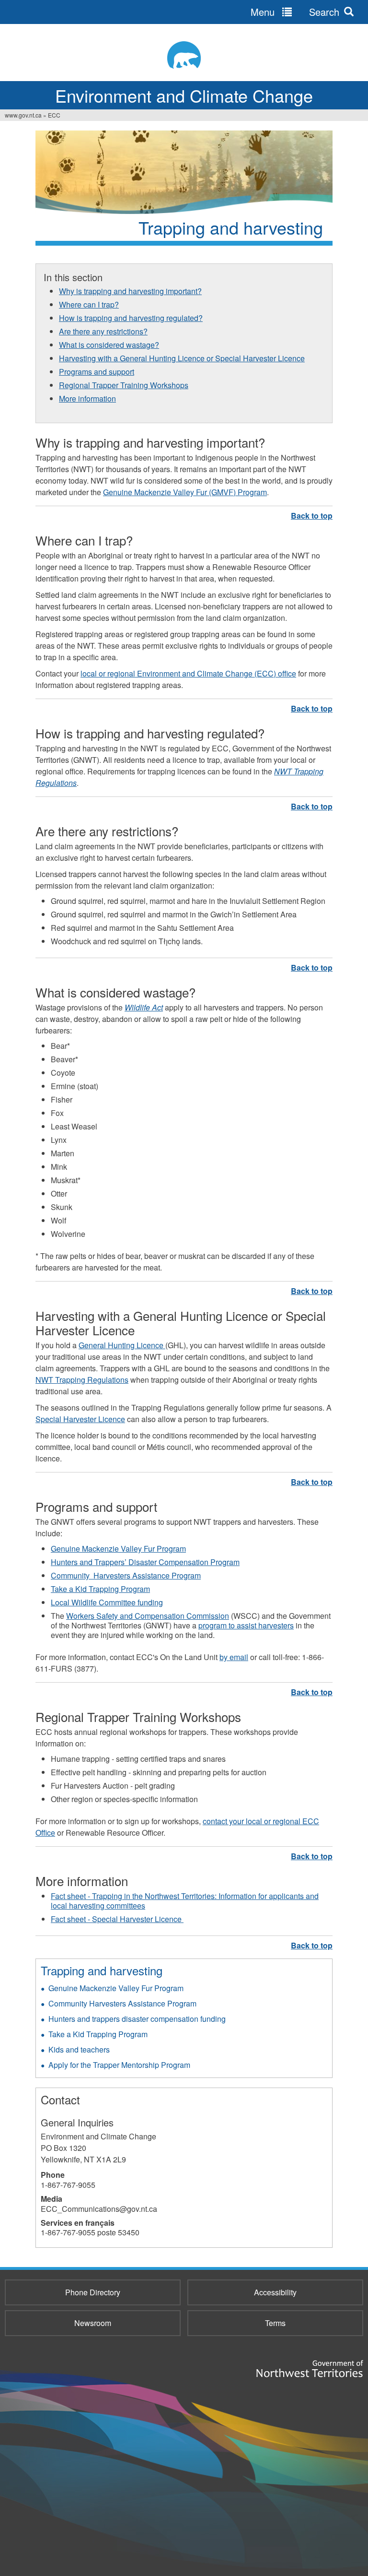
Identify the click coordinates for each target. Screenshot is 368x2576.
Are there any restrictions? (103, 331)
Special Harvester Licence (80, 1419)
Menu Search (295, 12)
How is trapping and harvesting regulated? (131, 318)
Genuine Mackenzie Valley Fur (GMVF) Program (185, 492)
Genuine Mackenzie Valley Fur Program (118, 1549)
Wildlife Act (144, 1007)
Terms (275, 2323)
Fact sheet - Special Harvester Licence (117, 1919)
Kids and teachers (79, 2049)
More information (87, 398)
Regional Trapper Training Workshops (124, 385)
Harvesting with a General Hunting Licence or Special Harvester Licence (182, 358)
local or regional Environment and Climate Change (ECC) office (188, 673)
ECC (54, 115)
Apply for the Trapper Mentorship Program (119, 2065)
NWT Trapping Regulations (82, 1380)
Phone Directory (93, 2292)
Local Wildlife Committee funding (107, 1602)
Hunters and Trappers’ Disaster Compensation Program (145, 1562)
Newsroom (93, 2323)
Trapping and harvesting (102, 1970)
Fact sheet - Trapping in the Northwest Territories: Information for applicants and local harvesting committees (185, 1901)
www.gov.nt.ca (23, 115)
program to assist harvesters (246, 1625)
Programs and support (97, 372)
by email (234, 1657)
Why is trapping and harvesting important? (130, 291)
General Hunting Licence (122, 1345)
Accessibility (275, 2292)
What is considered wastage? (109, 345)
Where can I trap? (89, 304)
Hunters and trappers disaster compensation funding (137, 2019)
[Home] (184, 55)
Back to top (312, 516)
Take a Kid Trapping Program (100, 1589)
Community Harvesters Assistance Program (126, 1575)
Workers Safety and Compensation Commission (148, 1616)
